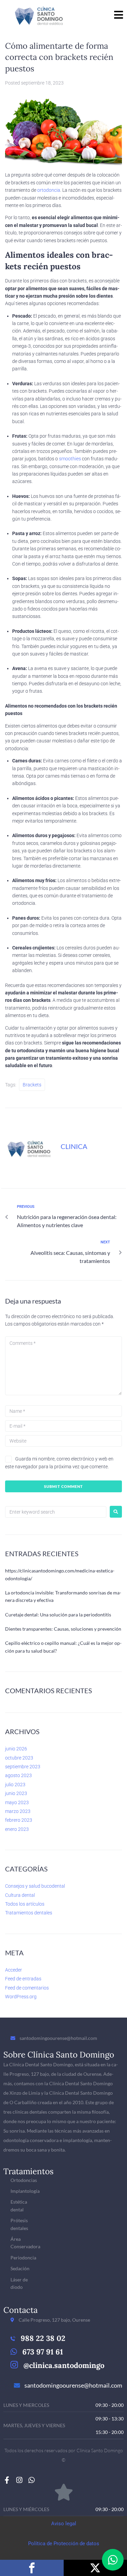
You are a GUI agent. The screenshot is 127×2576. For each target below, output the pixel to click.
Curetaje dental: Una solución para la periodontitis (58, 1615)
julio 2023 (15, 1785)
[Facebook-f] (7, 2480)
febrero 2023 (19, 1820)
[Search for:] (56, 1512)
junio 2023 (16, 1793)
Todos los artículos (25, 1904)
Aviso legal (64, 2524)
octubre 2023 (19, 1758)
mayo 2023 (17, 1802)
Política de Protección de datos (64, 2544)
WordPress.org (21, 1997)
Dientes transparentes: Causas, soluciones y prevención (63, 1629)
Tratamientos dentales (29, 1913)
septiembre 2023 (23, 1767)
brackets (32, 1085)
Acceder (14, 1970)
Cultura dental (20, 1895)
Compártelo (32, 2568)
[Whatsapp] (31, 2480)
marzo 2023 (18, 1811)
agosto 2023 (18, 1775)
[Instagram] (19, 2480)
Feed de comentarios (27, 1988)
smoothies (70, 459)
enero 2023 (17, 1829)
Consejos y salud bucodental (35, 1886)
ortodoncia (49, 190)
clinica (74, 1146)
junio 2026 (16, 1749)
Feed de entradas (23, 1979)
